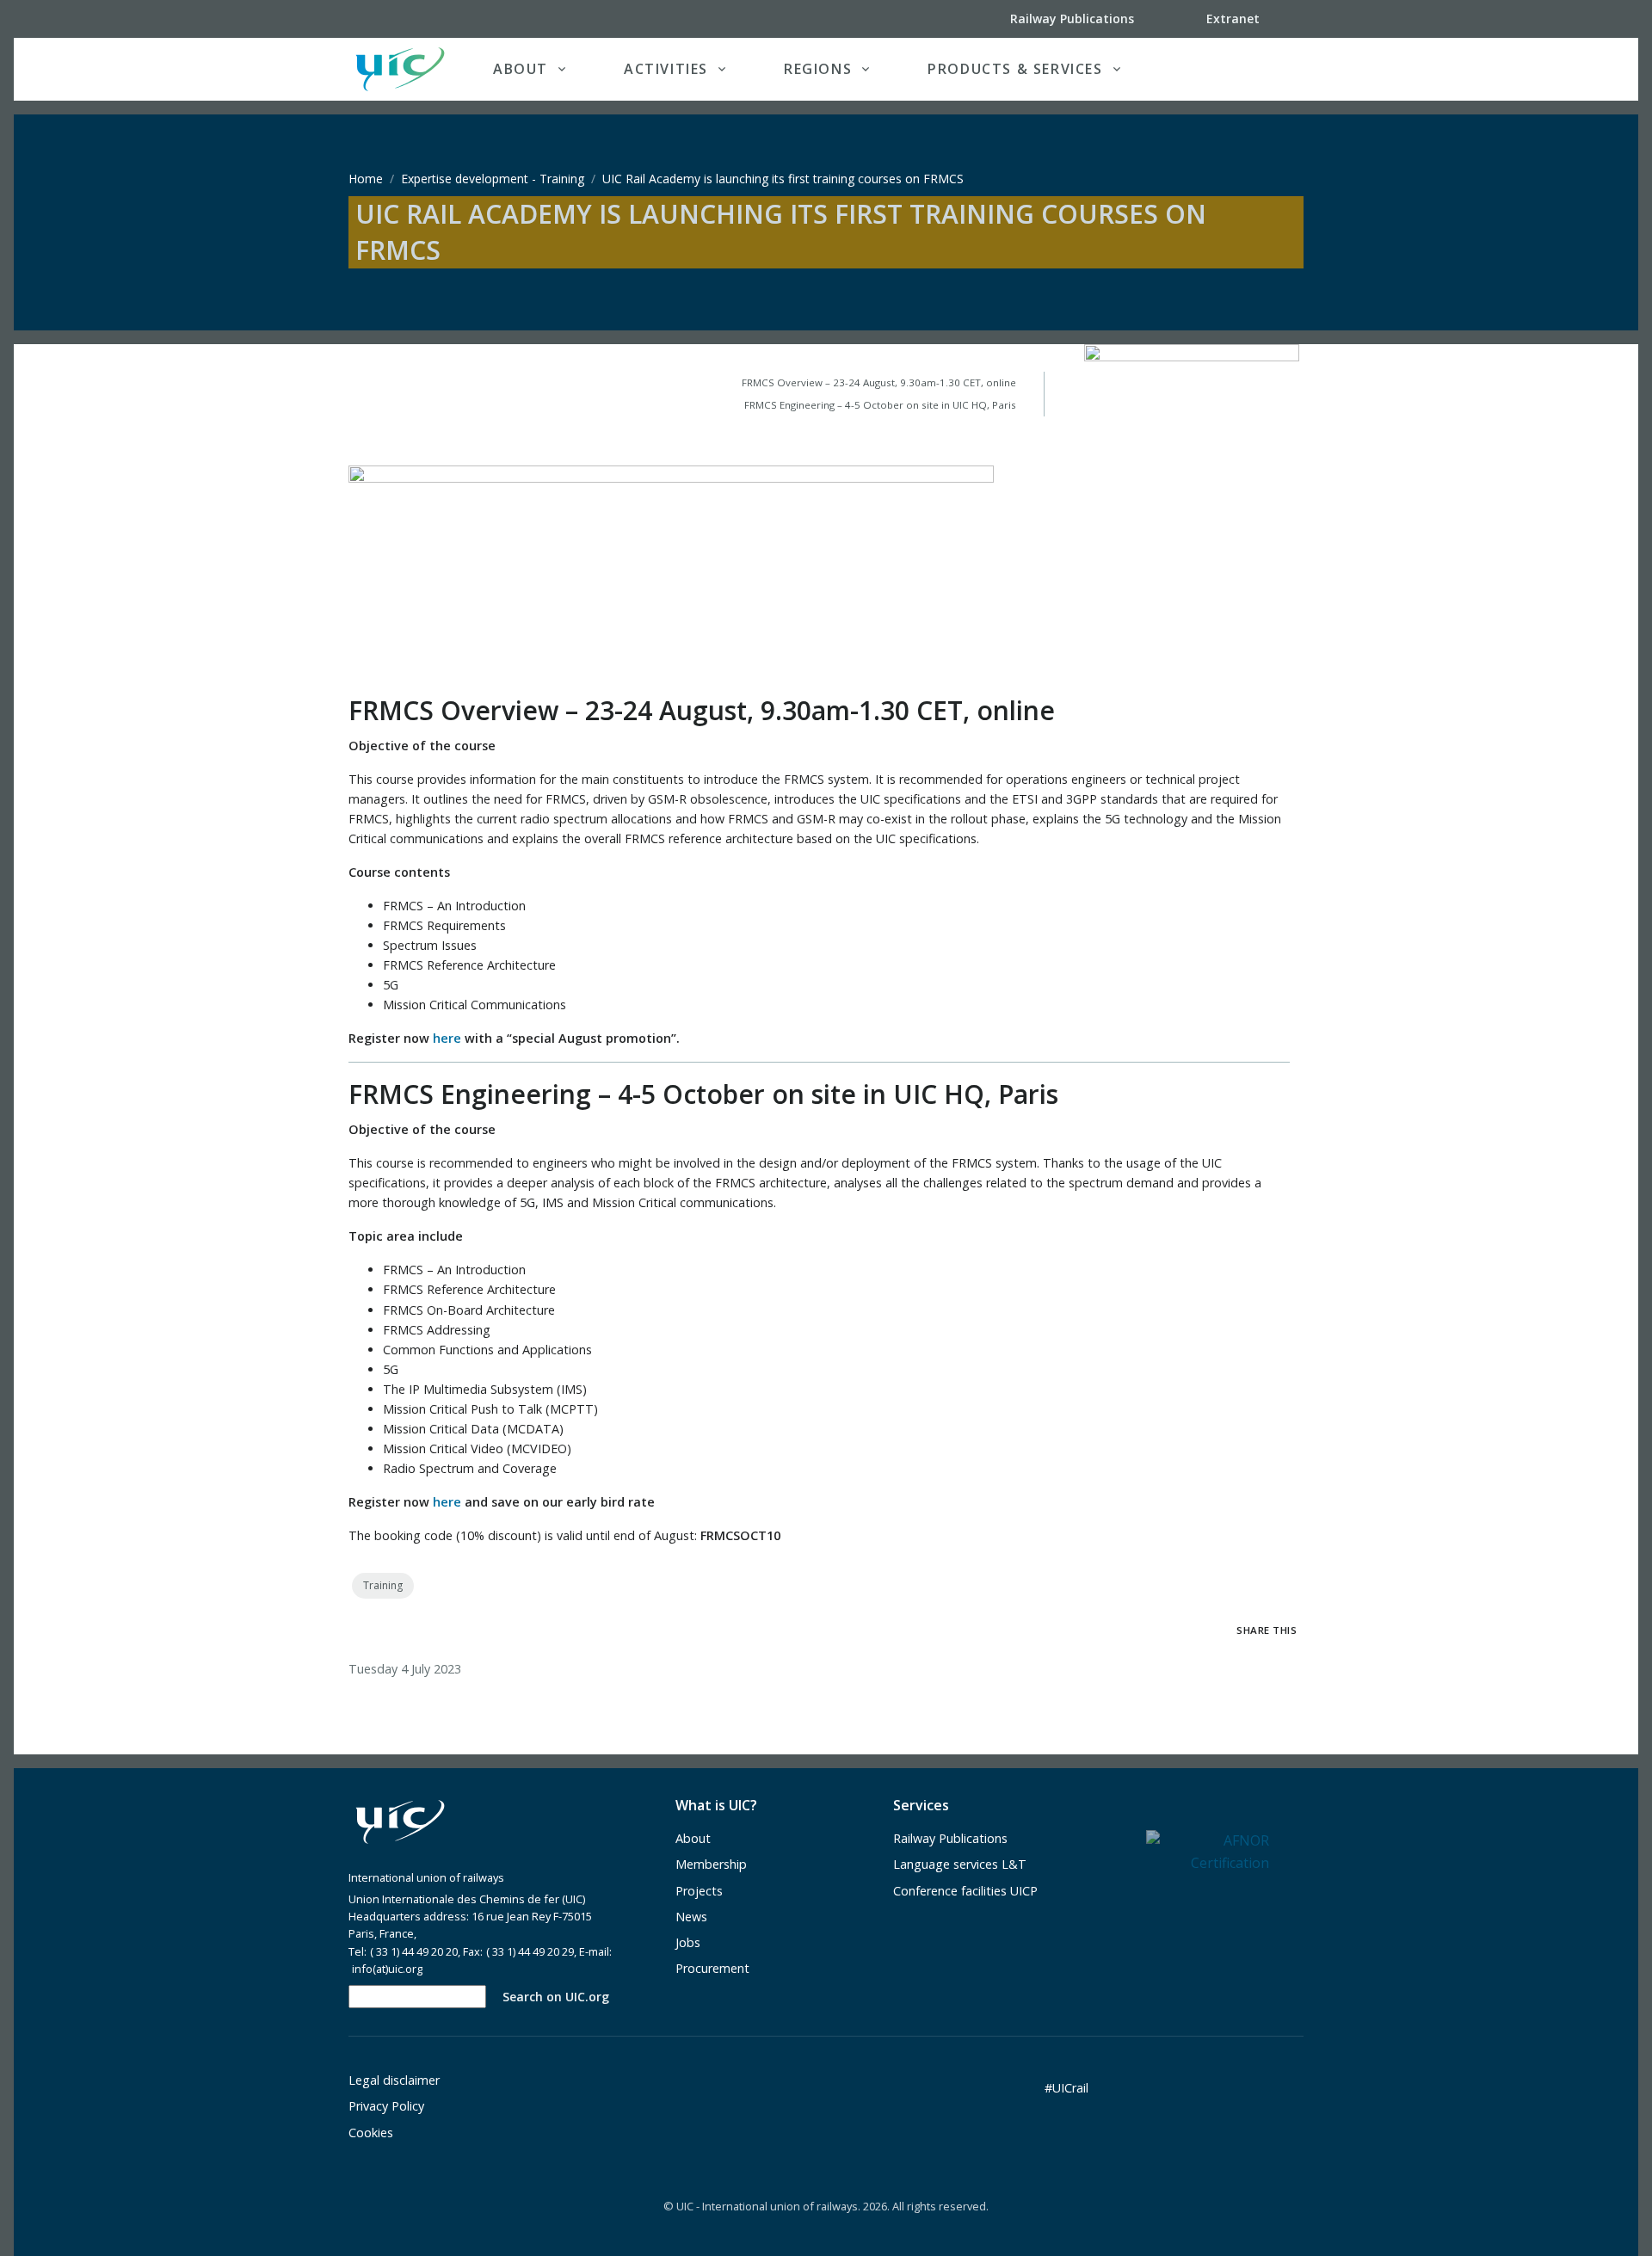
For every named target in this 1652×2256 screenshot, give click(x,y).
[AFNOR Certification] (1208, 1851)
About (693, 1838)
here (447, 1038)
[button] (1268, 69)
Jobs (688, 1942)
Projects (699, 1891)
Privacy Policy (386, 2106)
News (691, 1917)
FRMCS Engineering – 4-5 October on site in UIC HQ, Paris (880, 405)
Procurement (712, 1968)
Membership (711, 1864)
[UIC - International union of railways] (400, 1822)
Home (366, 179)
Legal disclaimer (394, 2080)
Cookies (371, 2133)
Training (383, 1585)
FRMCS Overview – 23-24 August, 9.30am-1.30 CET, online (879, 382)
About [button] (521, 69)
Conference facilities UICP (965, 1891)
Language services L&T (960, 1864)
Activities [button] (666, 69)
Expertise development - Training (493, 179)
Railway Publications (950, 1838)
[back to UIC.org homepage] (400, 69)
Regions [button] (818, 69)
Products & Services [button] (1015, 69)
